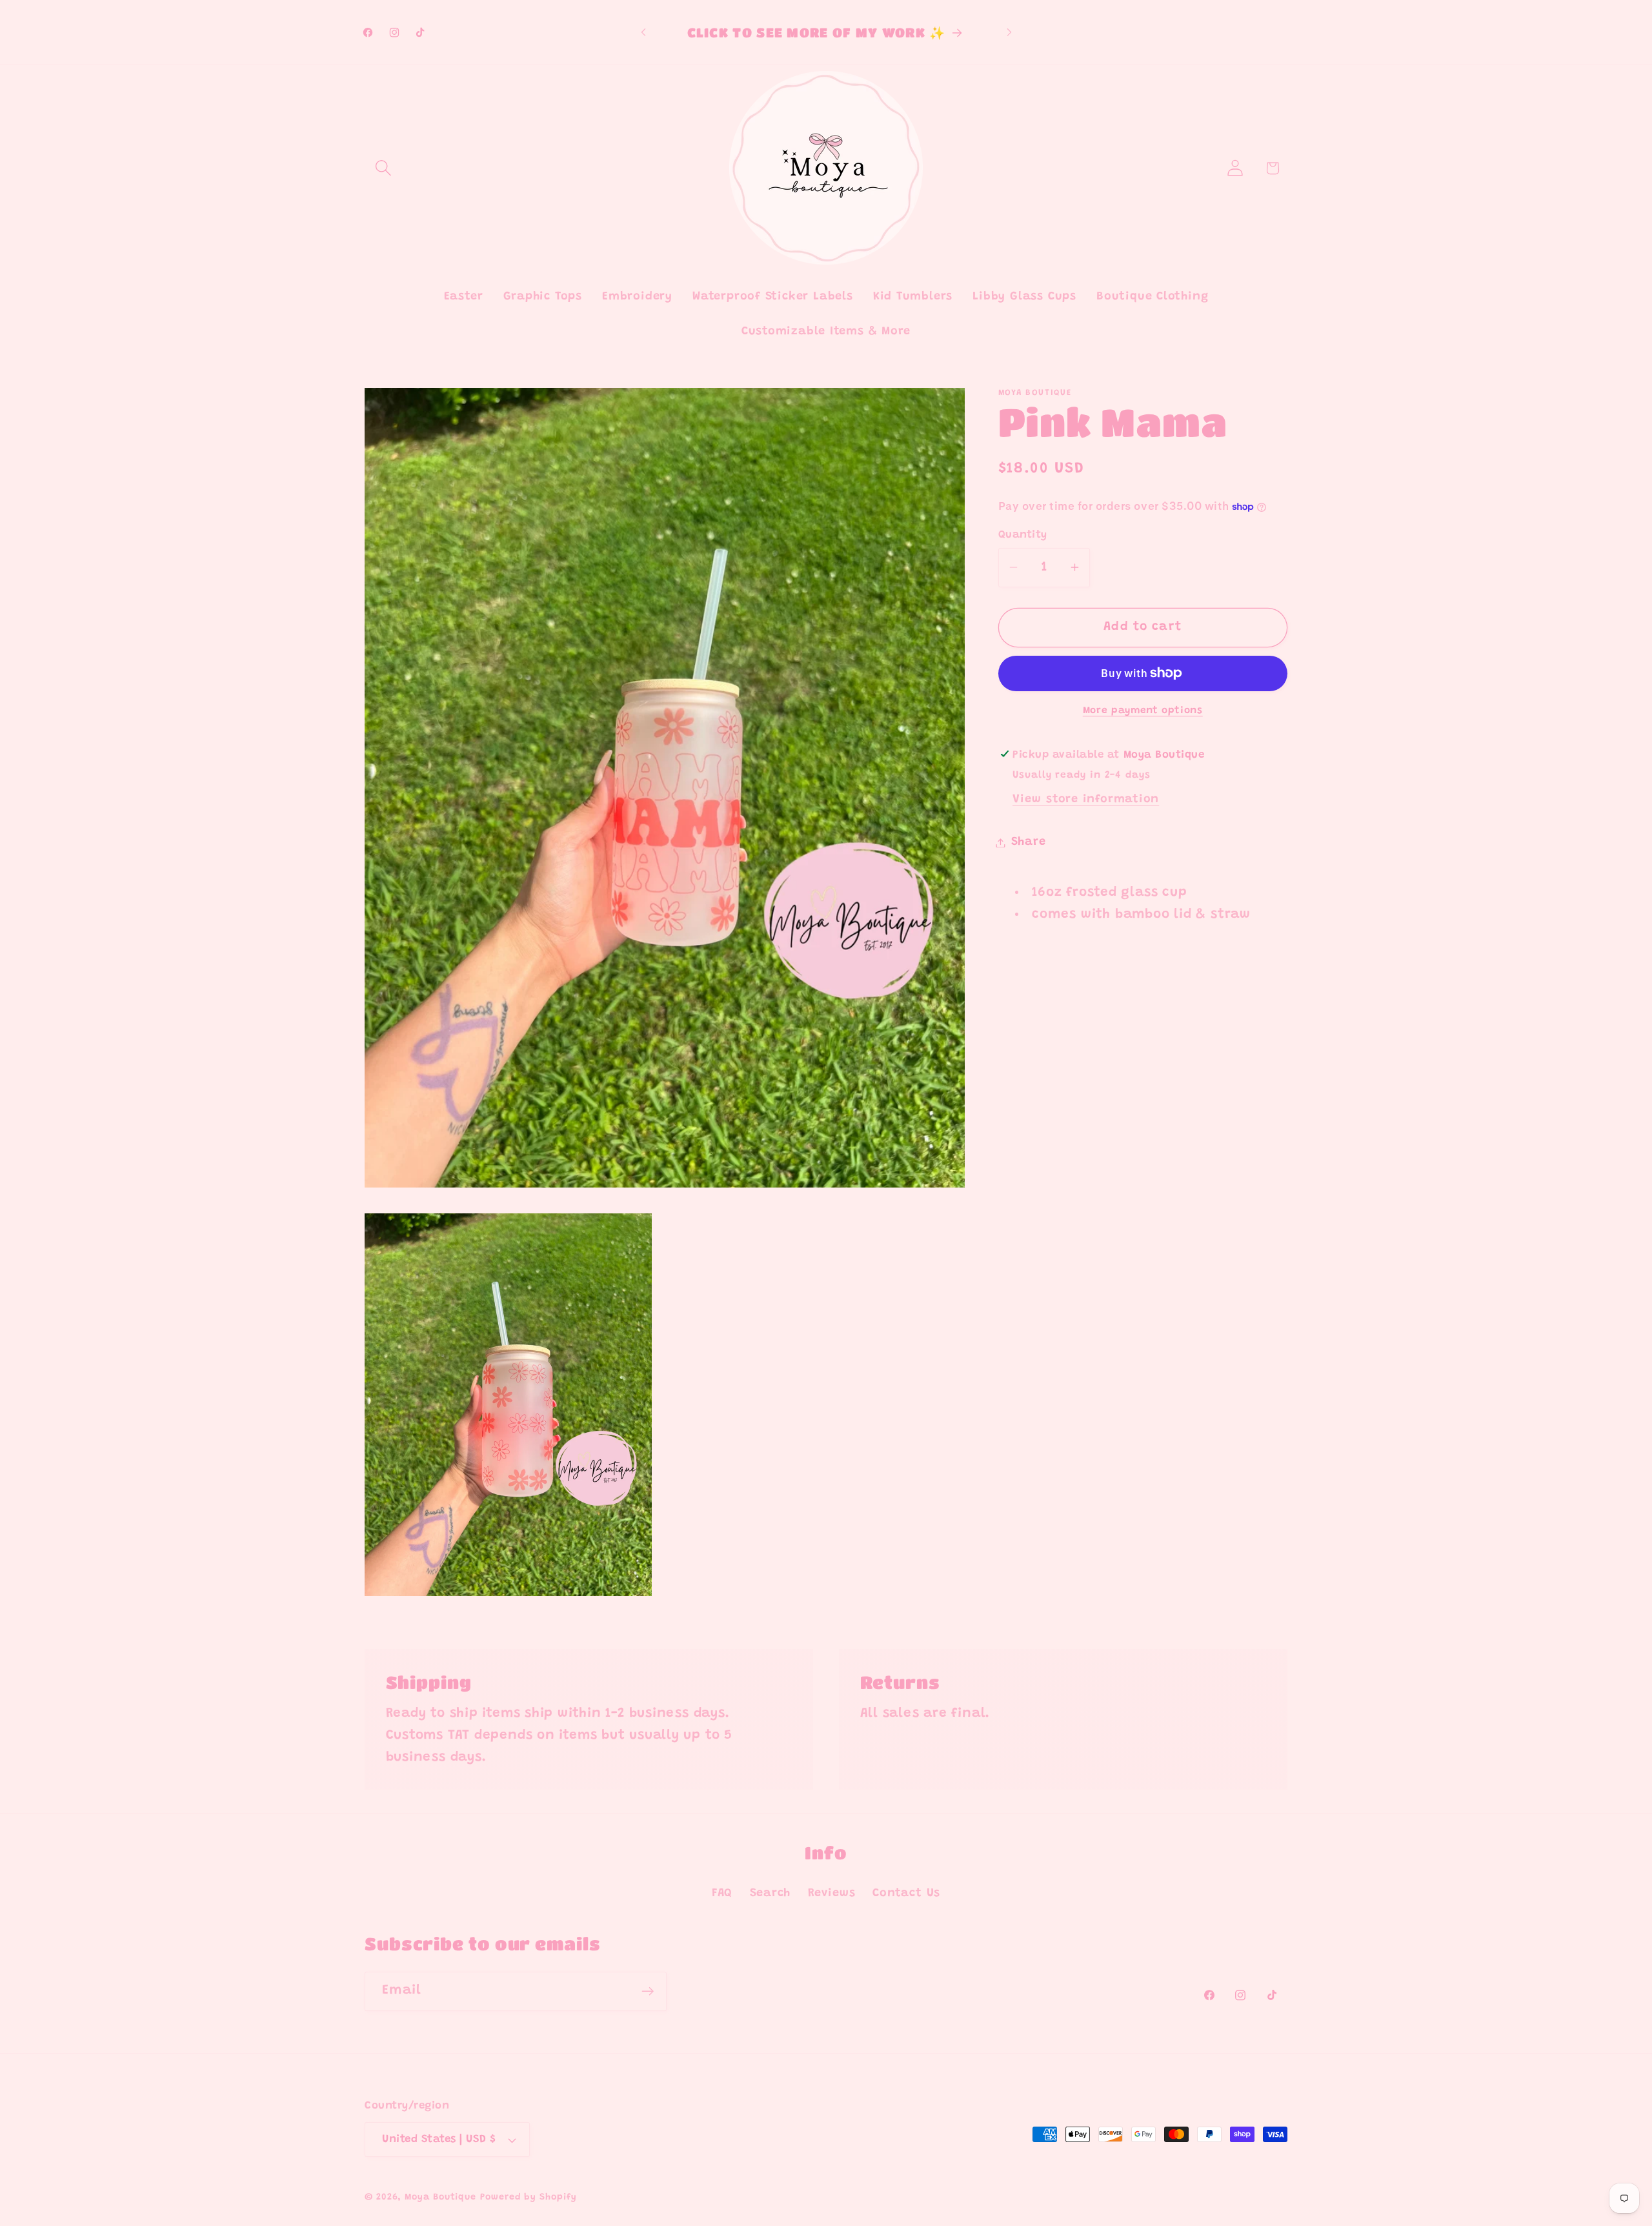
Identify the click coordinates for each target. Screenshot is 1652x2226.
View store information (1086, 799)
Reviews (832, 1894)
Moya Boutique (440, 2198)
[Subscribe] (648, 1991)
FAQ (722, 1894)
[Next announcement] (1009, 32)
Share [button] (1029, 842)
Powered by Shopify (528, 2198)
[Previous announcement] (643, 32)
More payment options (1143, 711)
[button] (383, 168)
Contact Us (906, 1894)
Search (771, 1894)
